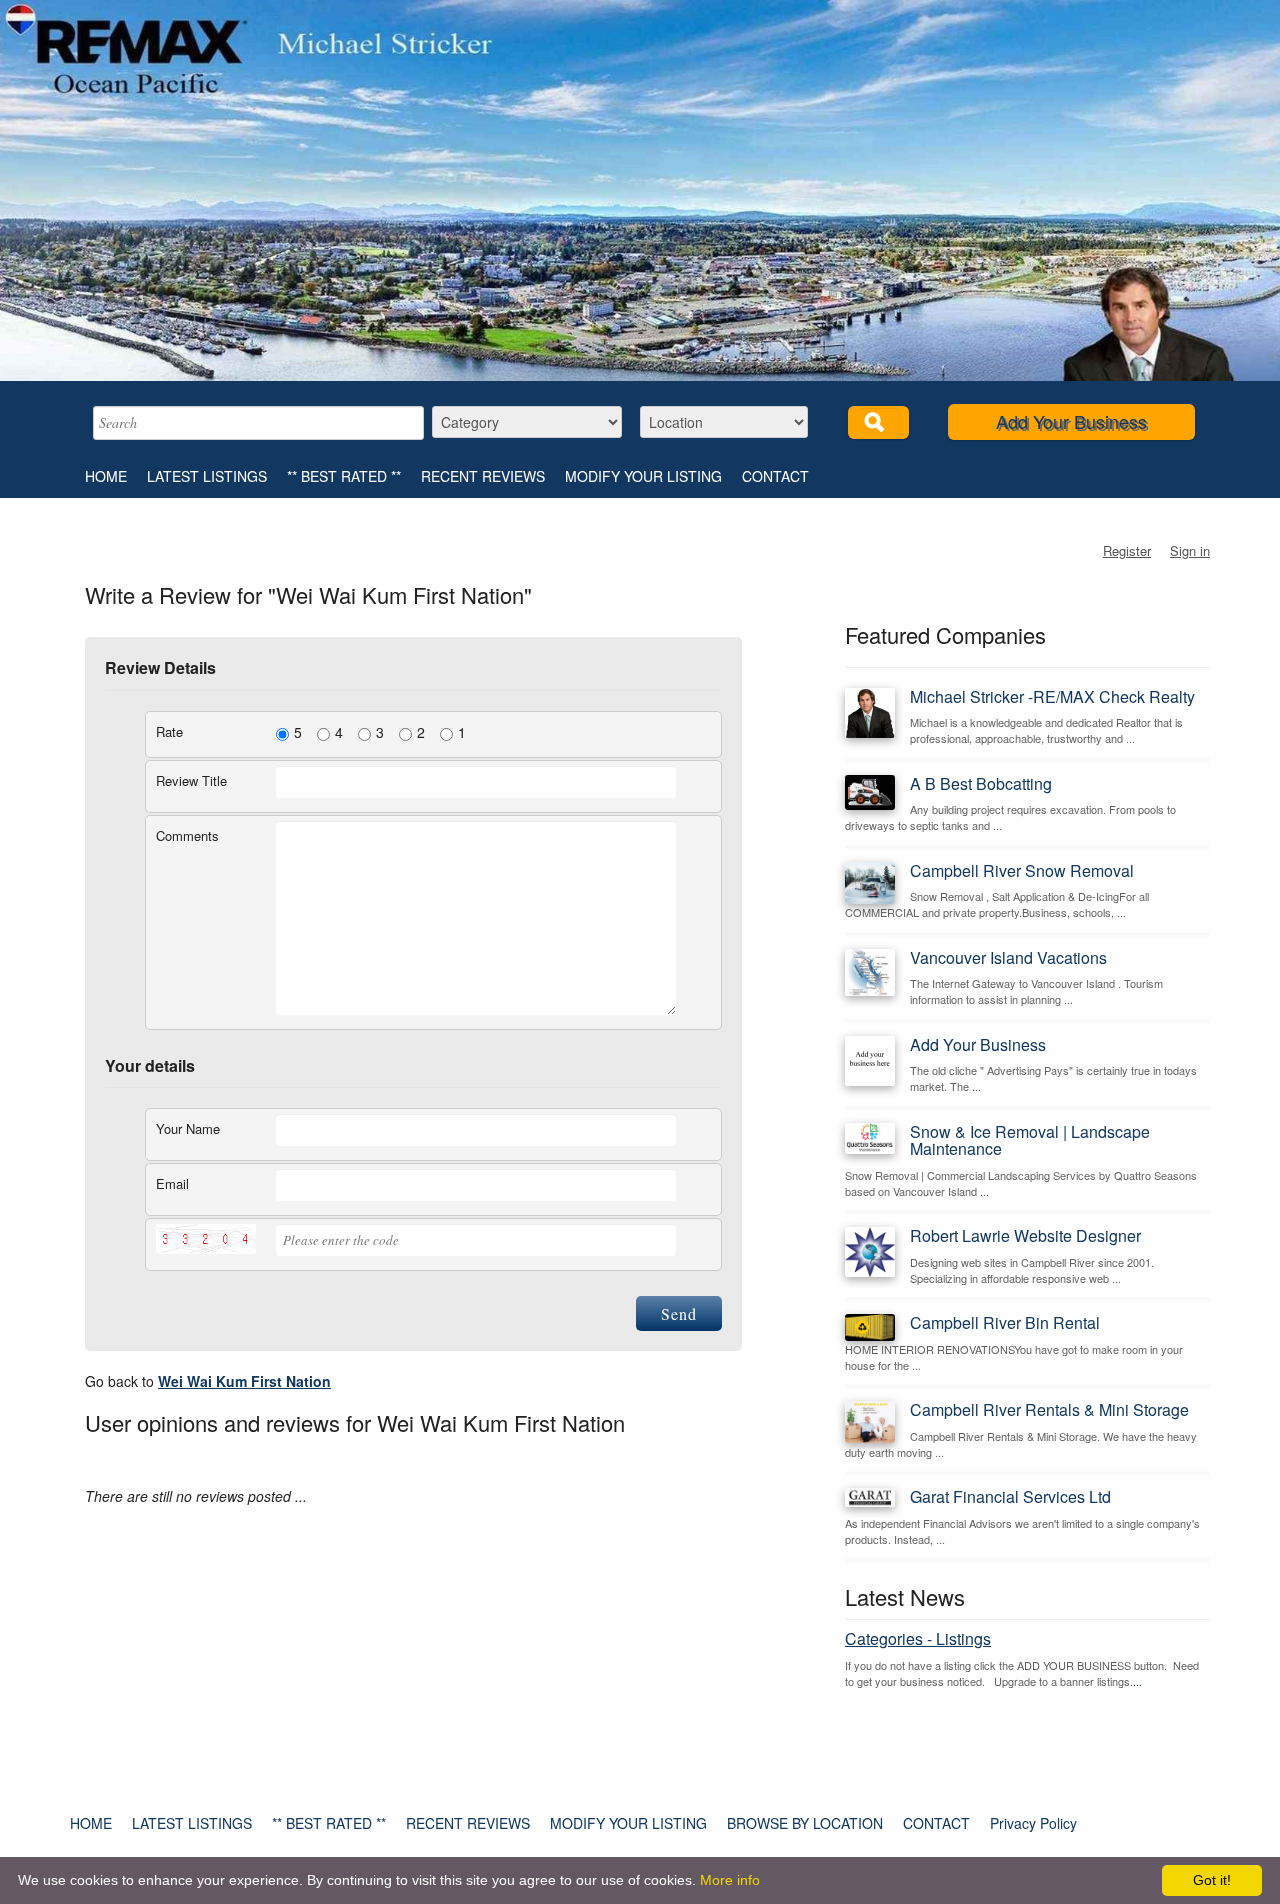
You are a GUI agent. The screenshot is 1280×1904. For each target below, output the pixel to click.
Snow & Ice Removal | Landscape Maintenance (1030, 1140)
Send (679, 1313)
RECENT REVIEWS (483, 476)
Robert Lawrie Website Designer (1025, 1235)
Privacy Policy (1033, 1823)
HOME (106, 476)
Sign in (1190, 550)
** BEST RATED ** (344, 476)
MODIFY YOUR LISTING (643, 476)
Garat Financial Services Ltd (1010, 1496)
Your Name (188, 1128)
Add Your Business (1071, 421)
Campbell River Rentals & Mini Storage (1049, 1409)
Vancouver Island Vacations (1008, 957)
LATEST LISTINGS (207, 476)
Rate (169, 731)
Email (172, 1183)
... (1137, 1681)
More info (730, 1880)
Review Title (191, 780)
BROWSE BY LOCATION (805, 1823)
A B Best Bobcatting (981, 783)
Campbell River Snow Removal (1022, 870)
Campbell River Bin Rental (1005, 1322)
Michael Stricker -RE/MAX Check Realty (1052, 696)
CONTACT (775, 476)
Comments (187, 835)
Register (1127, 550)
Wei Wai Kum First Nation (244, 1381)
